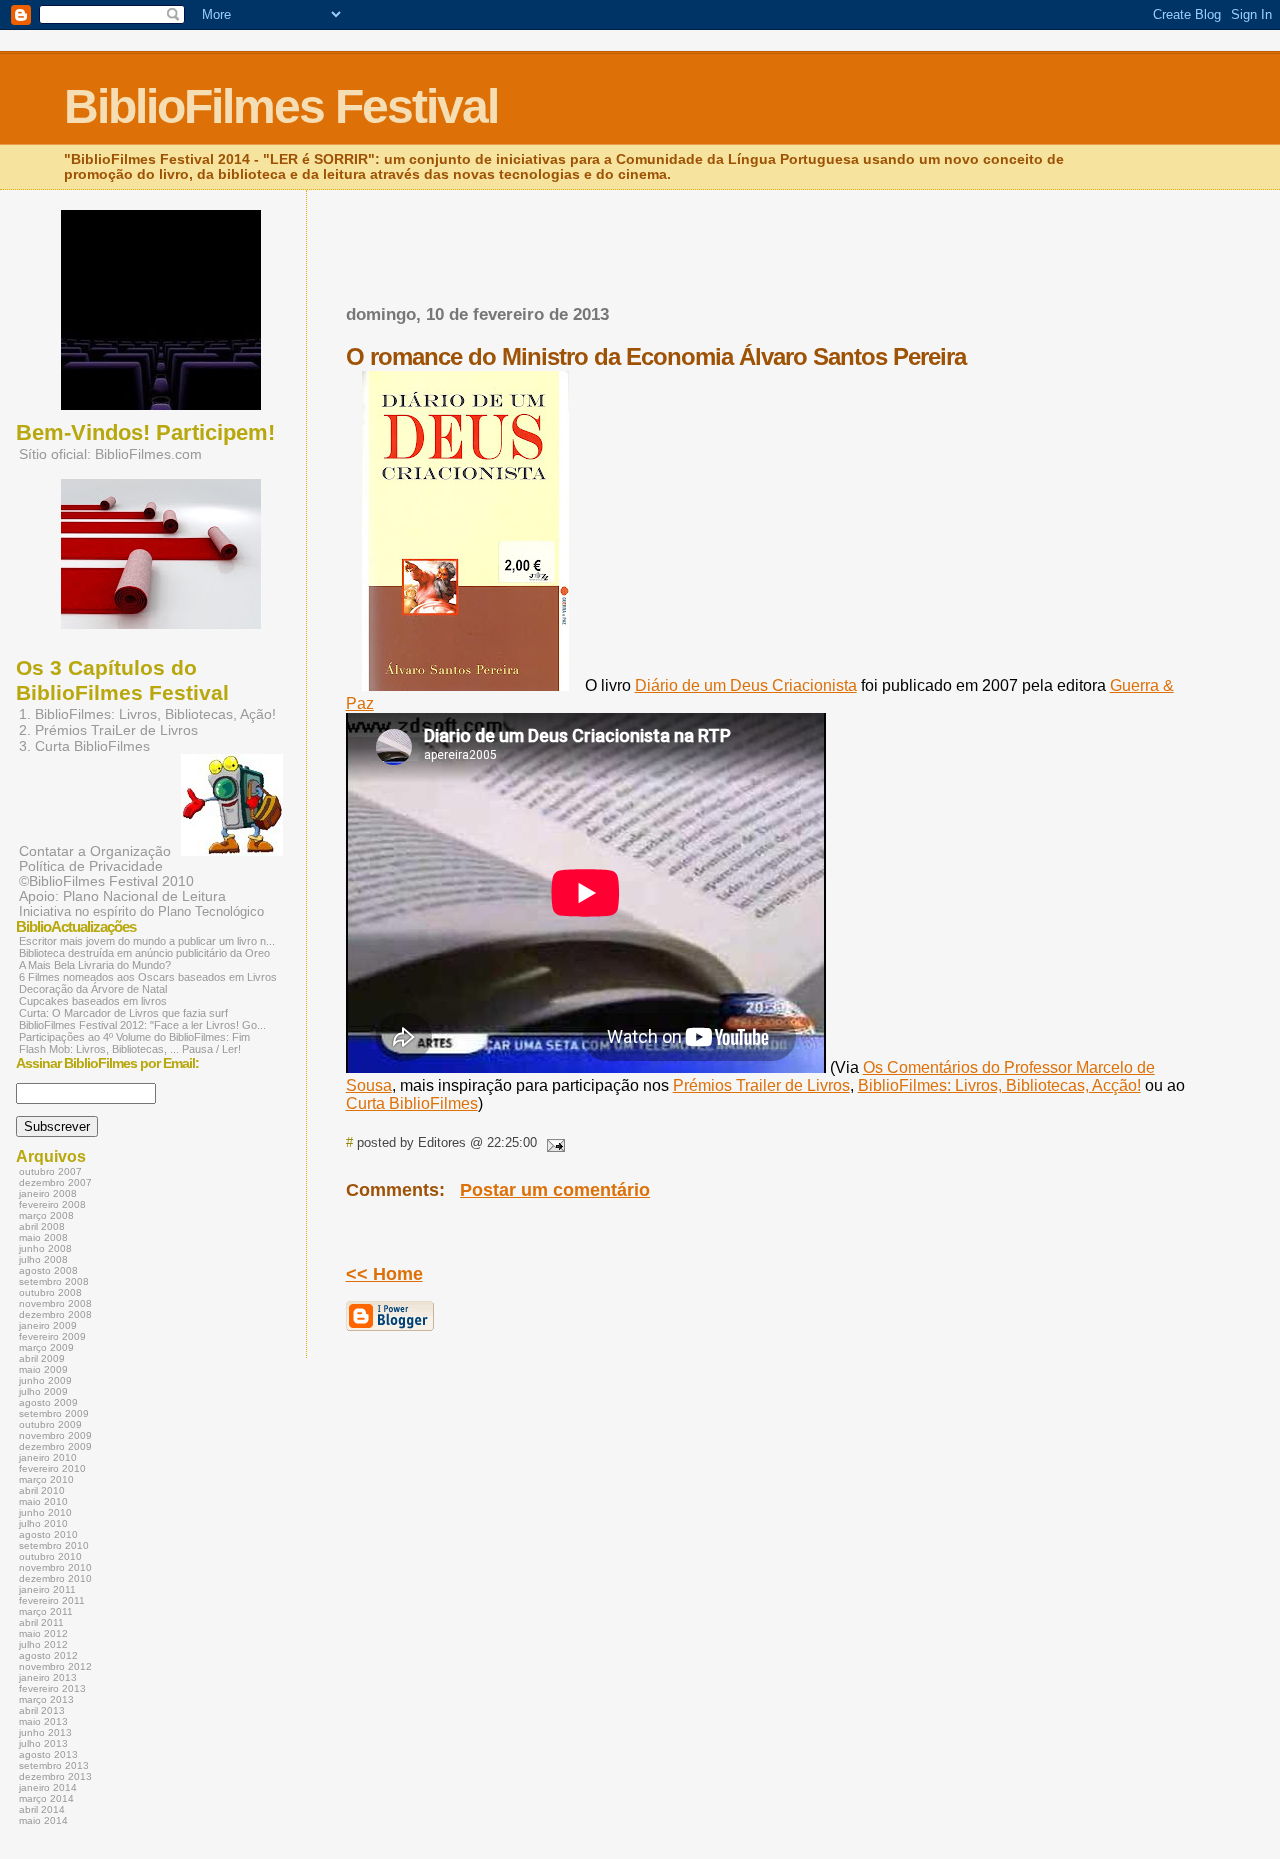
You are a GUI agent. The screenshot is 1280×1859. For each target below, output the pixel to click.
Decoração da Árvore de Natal (93, 989)
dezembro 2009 (55, 1446)
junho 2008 (45, 1248)
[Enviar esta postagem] (553, 1142)
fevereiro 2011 (52, 1600)
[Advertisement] (580, 227)
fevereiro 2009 (52, 1336)
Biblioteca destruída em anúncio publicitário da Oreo (144, 953)
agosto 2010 (48, 1534)
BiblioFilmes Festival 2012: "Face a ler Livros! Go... (142, 1025)
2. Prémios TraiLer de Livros (108, 730)
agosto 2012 (48, 1655)
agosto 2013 (48, 1754)
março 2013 (46, 1699)
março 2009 (46, 1347)
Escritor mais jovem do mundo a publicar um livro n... (147, 941)
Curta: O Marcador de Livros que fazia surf (123, 1013)
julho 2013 (43, 1743)
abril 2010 (42, 1490)
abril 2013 (42, 1710)
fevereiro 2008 (52, 1204)
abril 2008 (42, 1226)
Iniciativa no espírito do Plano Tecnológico (141, 911)
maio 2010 (43, 1501)
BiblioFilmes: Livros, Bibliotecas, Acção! (999, 1085)
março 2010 (46, 1479)
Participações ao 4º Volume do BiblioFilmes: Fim (134, 1037)
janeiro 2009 (48, 1325)
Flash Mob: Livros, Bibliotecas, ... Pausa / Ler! (130, 1049)
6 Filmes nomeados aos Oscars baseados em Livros (148, 977)
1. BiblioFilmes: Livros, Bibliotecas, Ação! (147, 714)
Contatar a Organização (95, 851)
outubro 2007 (50, 1171)
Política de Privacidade (91, 866)
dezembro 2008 (55, 1314)
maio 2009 (43, 1369)
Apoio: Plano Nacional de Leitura (122, 896)
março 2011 (46, 1611)
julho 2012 (43, 1644)
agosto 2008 (48, 1270)
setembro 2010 (54, 1545)
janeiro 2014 (48, 1787)
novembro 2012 (55, 1666)
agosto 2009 (48, 1402)
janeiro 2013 (48, 1677)
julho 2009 (43, 1391)
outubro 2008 (50, 1292)
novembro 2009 (55, 1435)
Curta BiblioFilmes (412, 1103)
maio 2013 (43, 1721)
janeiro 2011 (47, 1589)
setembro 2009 (54, 1413)
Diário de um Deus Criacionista (746, 685)
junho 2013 (45, 1732)
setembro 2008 (54, 1281)
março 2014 (46, 1798)
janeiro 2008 (48, 1193)
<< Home (384, 1274)
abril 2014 (42, 1809)
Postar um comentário (555, 1190)
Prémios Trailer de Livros (761, 1085)
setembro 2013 (54, 1765)
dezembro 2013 (55, 1776)
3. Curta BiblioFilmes (84, 746)
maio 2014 (43, 1820)
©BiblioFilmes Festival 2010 (106, 881)
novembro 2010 (55, 1567)
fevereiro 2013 (52, 1688)
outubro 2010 (50, 1556)
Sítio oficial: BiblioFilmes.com (110, 454)
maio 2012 (43, 1633)
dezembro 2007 (55, 1182)
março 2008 (46, 1215)
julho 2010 (43, 1523)
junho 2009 (45, 1380)
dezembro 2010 (55, 1578)
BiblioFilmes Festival (281, 106)
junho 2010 (45, 1512)
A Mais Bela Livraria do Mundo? (95, 965)
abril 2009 (42, 1358)
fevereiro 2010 (52, 1468)
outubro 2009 (50, 1424)
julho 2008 (43, 1259)
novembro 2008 (55, 1303)
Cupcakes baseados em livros (93, 1001)
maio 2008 (43, 1237)
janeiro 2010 (48, 1457)
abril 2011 (41, 1622)
